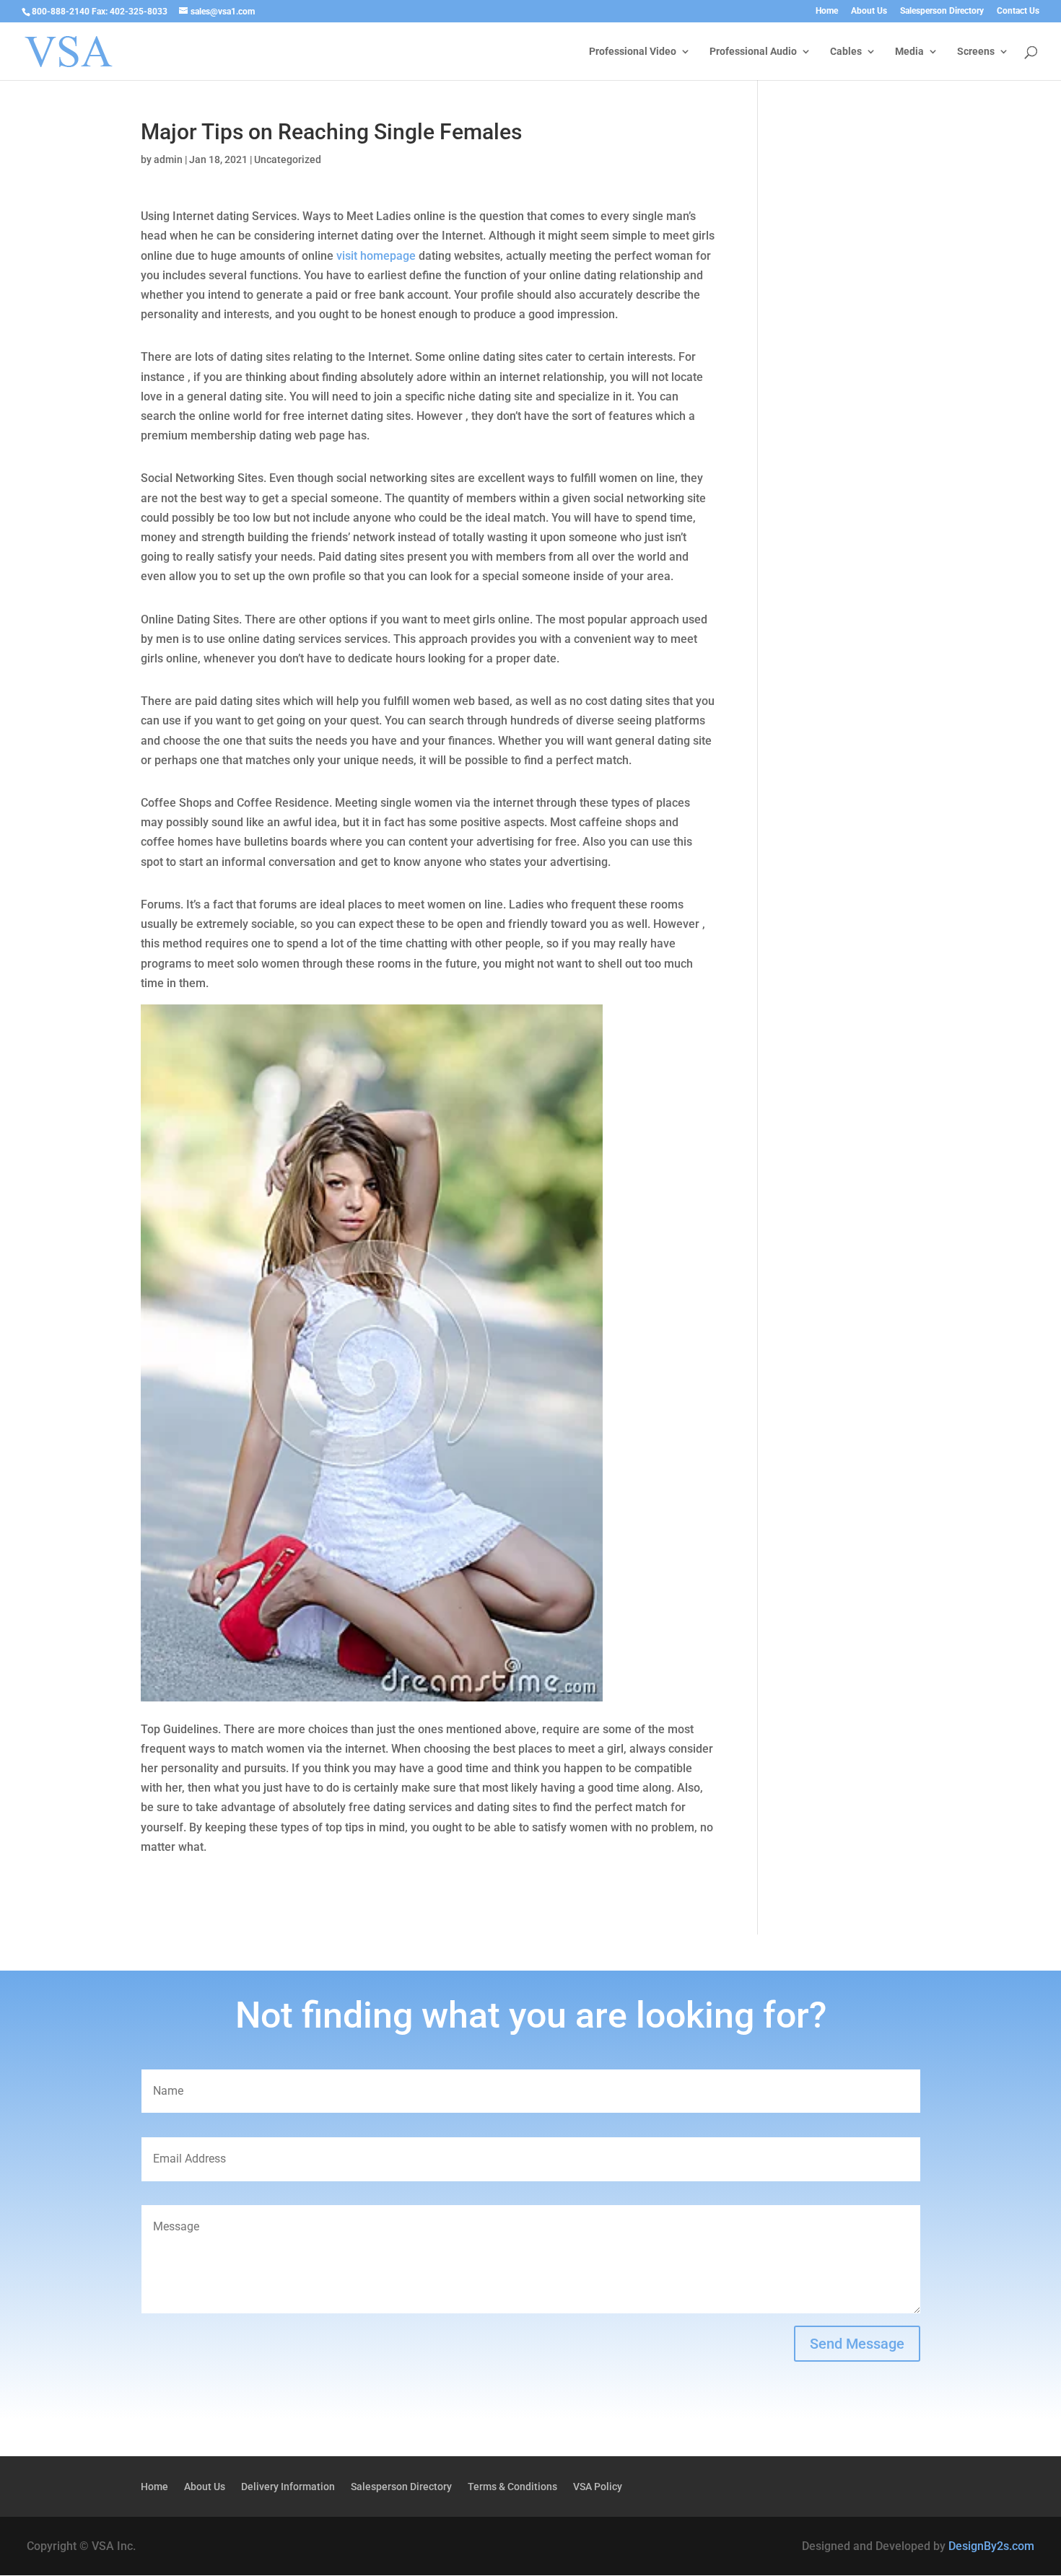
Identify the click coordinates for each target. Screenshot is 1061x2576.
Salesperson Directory (942, 11)
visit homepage (376, 256)
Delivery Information (288, 2487)
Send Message (857, 2344)
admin (168, 159)
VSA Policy (598, 2487)
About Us (869, 11)
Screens (976, 52)
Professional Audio (753, 52)
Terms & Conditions (512, 2487)
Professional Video (633, 52)
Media (909, 52)
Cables (846, 52)
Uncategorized (288, 159)
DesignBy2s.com (991, 2546)
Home (827, 11)
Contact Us (1018, 11)
